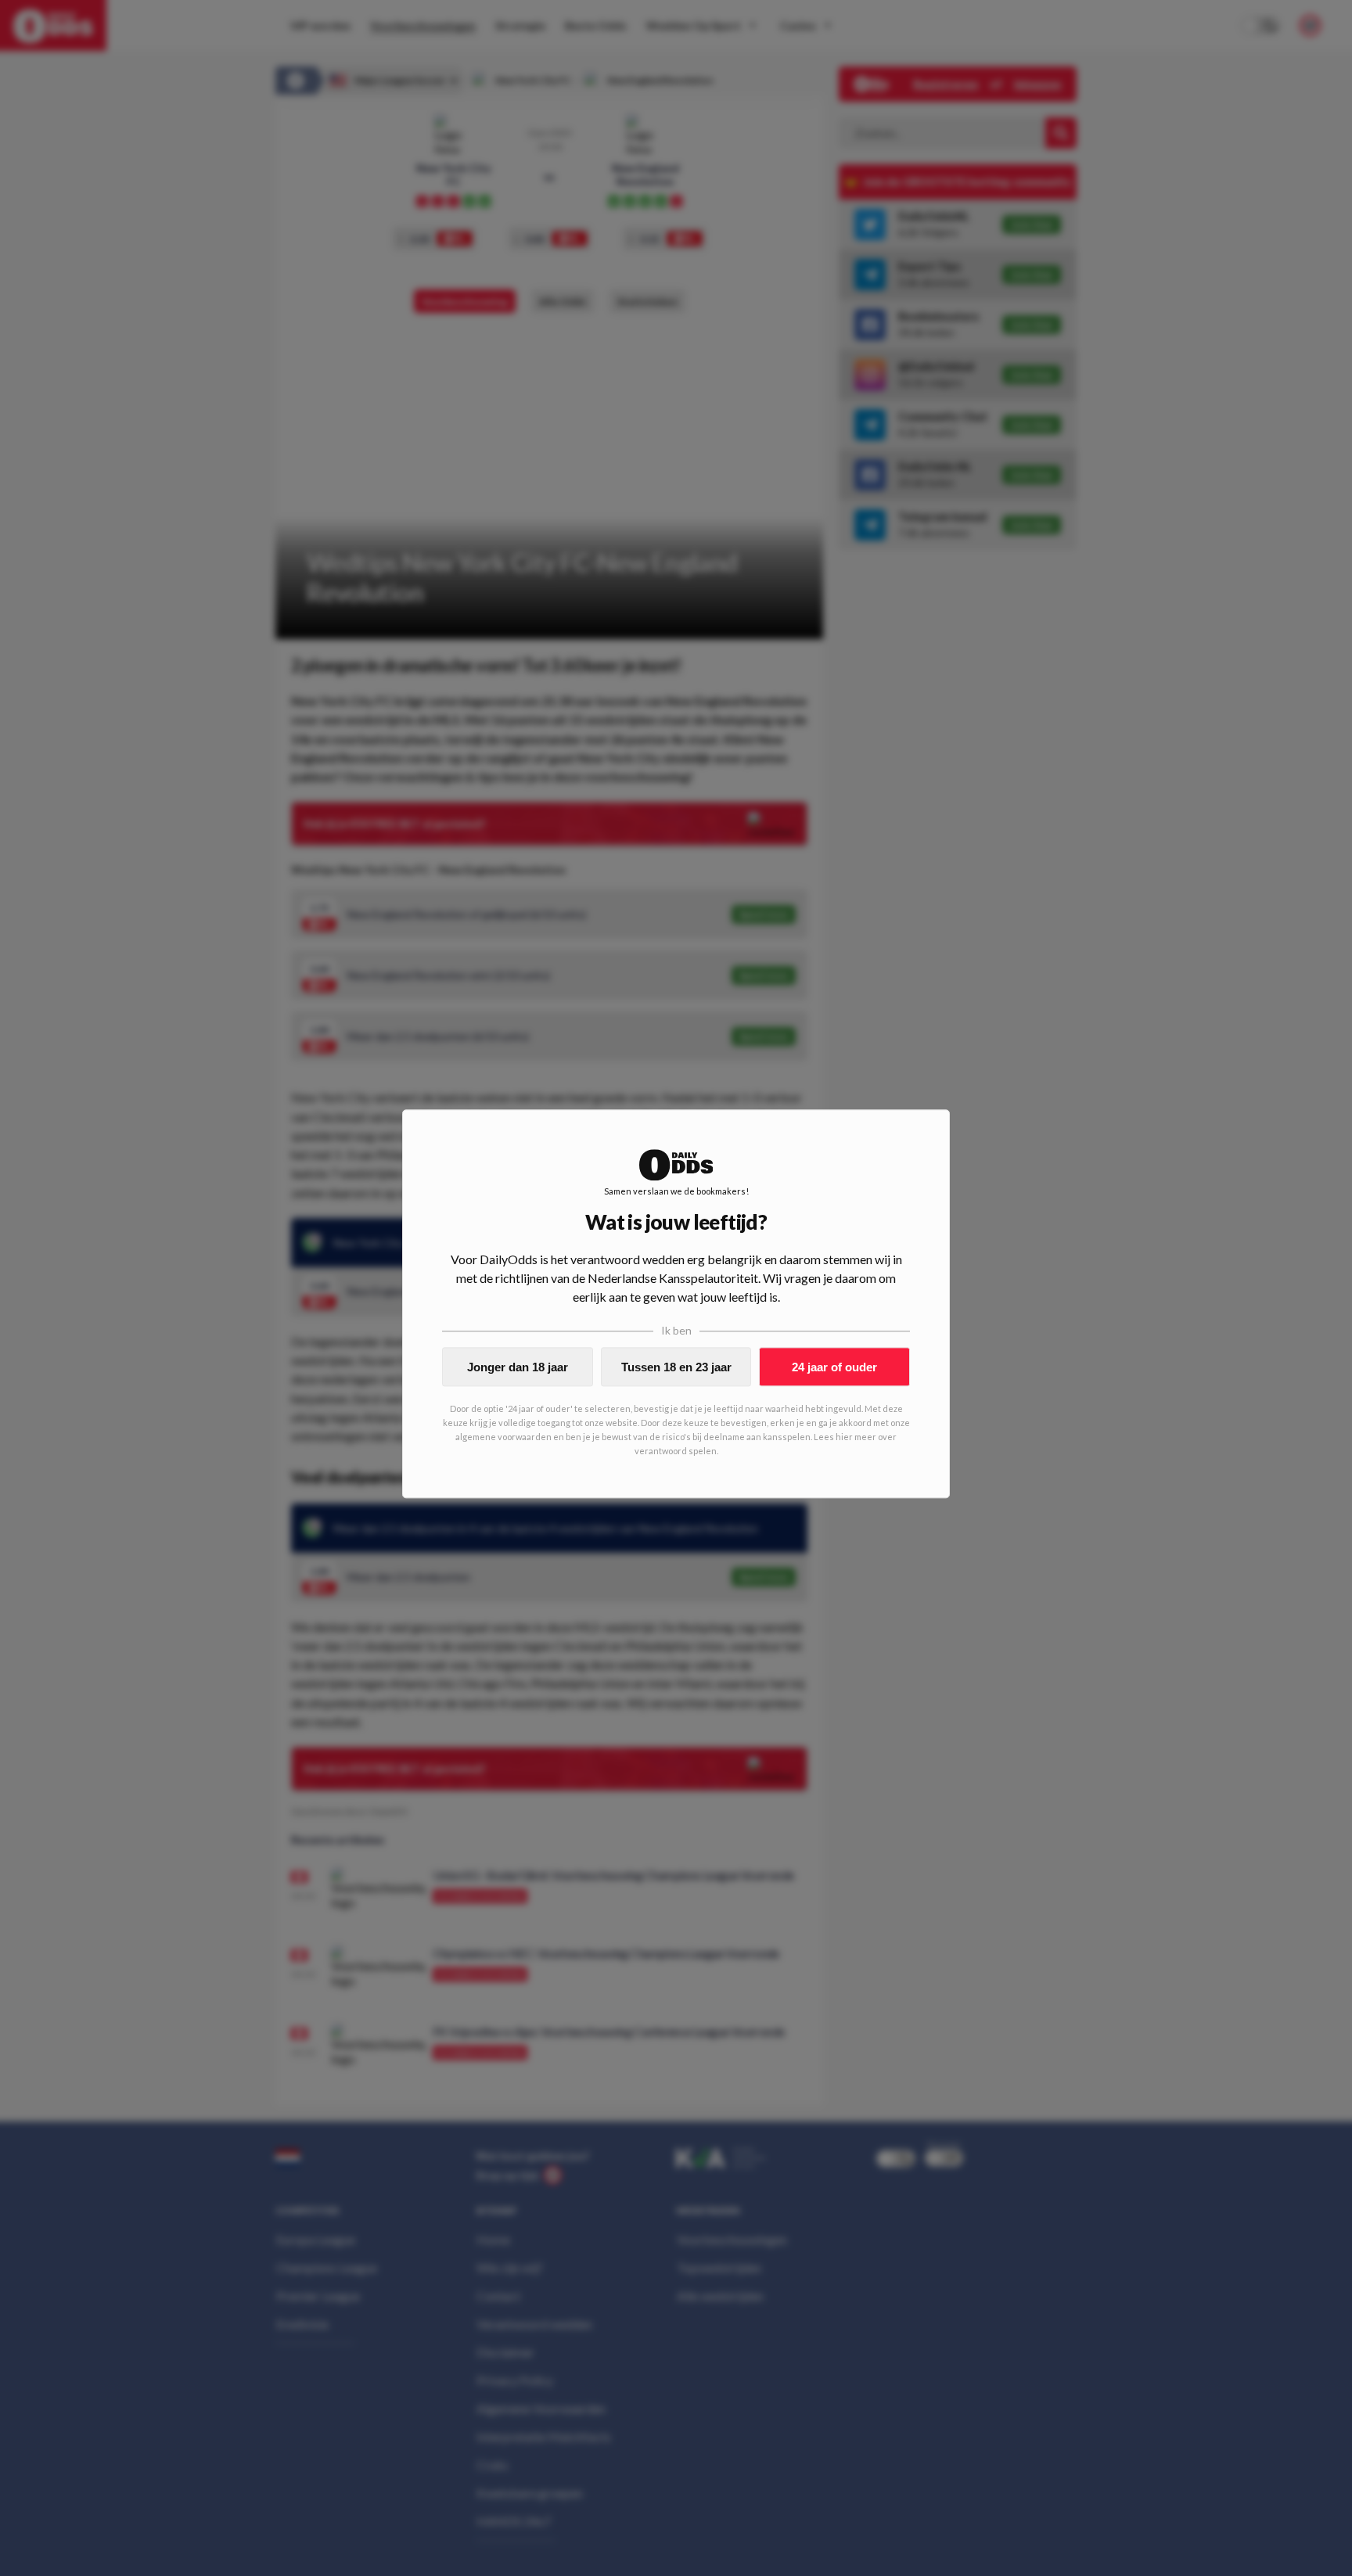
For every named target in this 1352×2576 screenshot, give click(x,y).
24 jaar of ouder (834, 1367)
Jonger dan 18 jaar (518, 1367)
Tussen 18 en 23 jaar (676, 1367)
